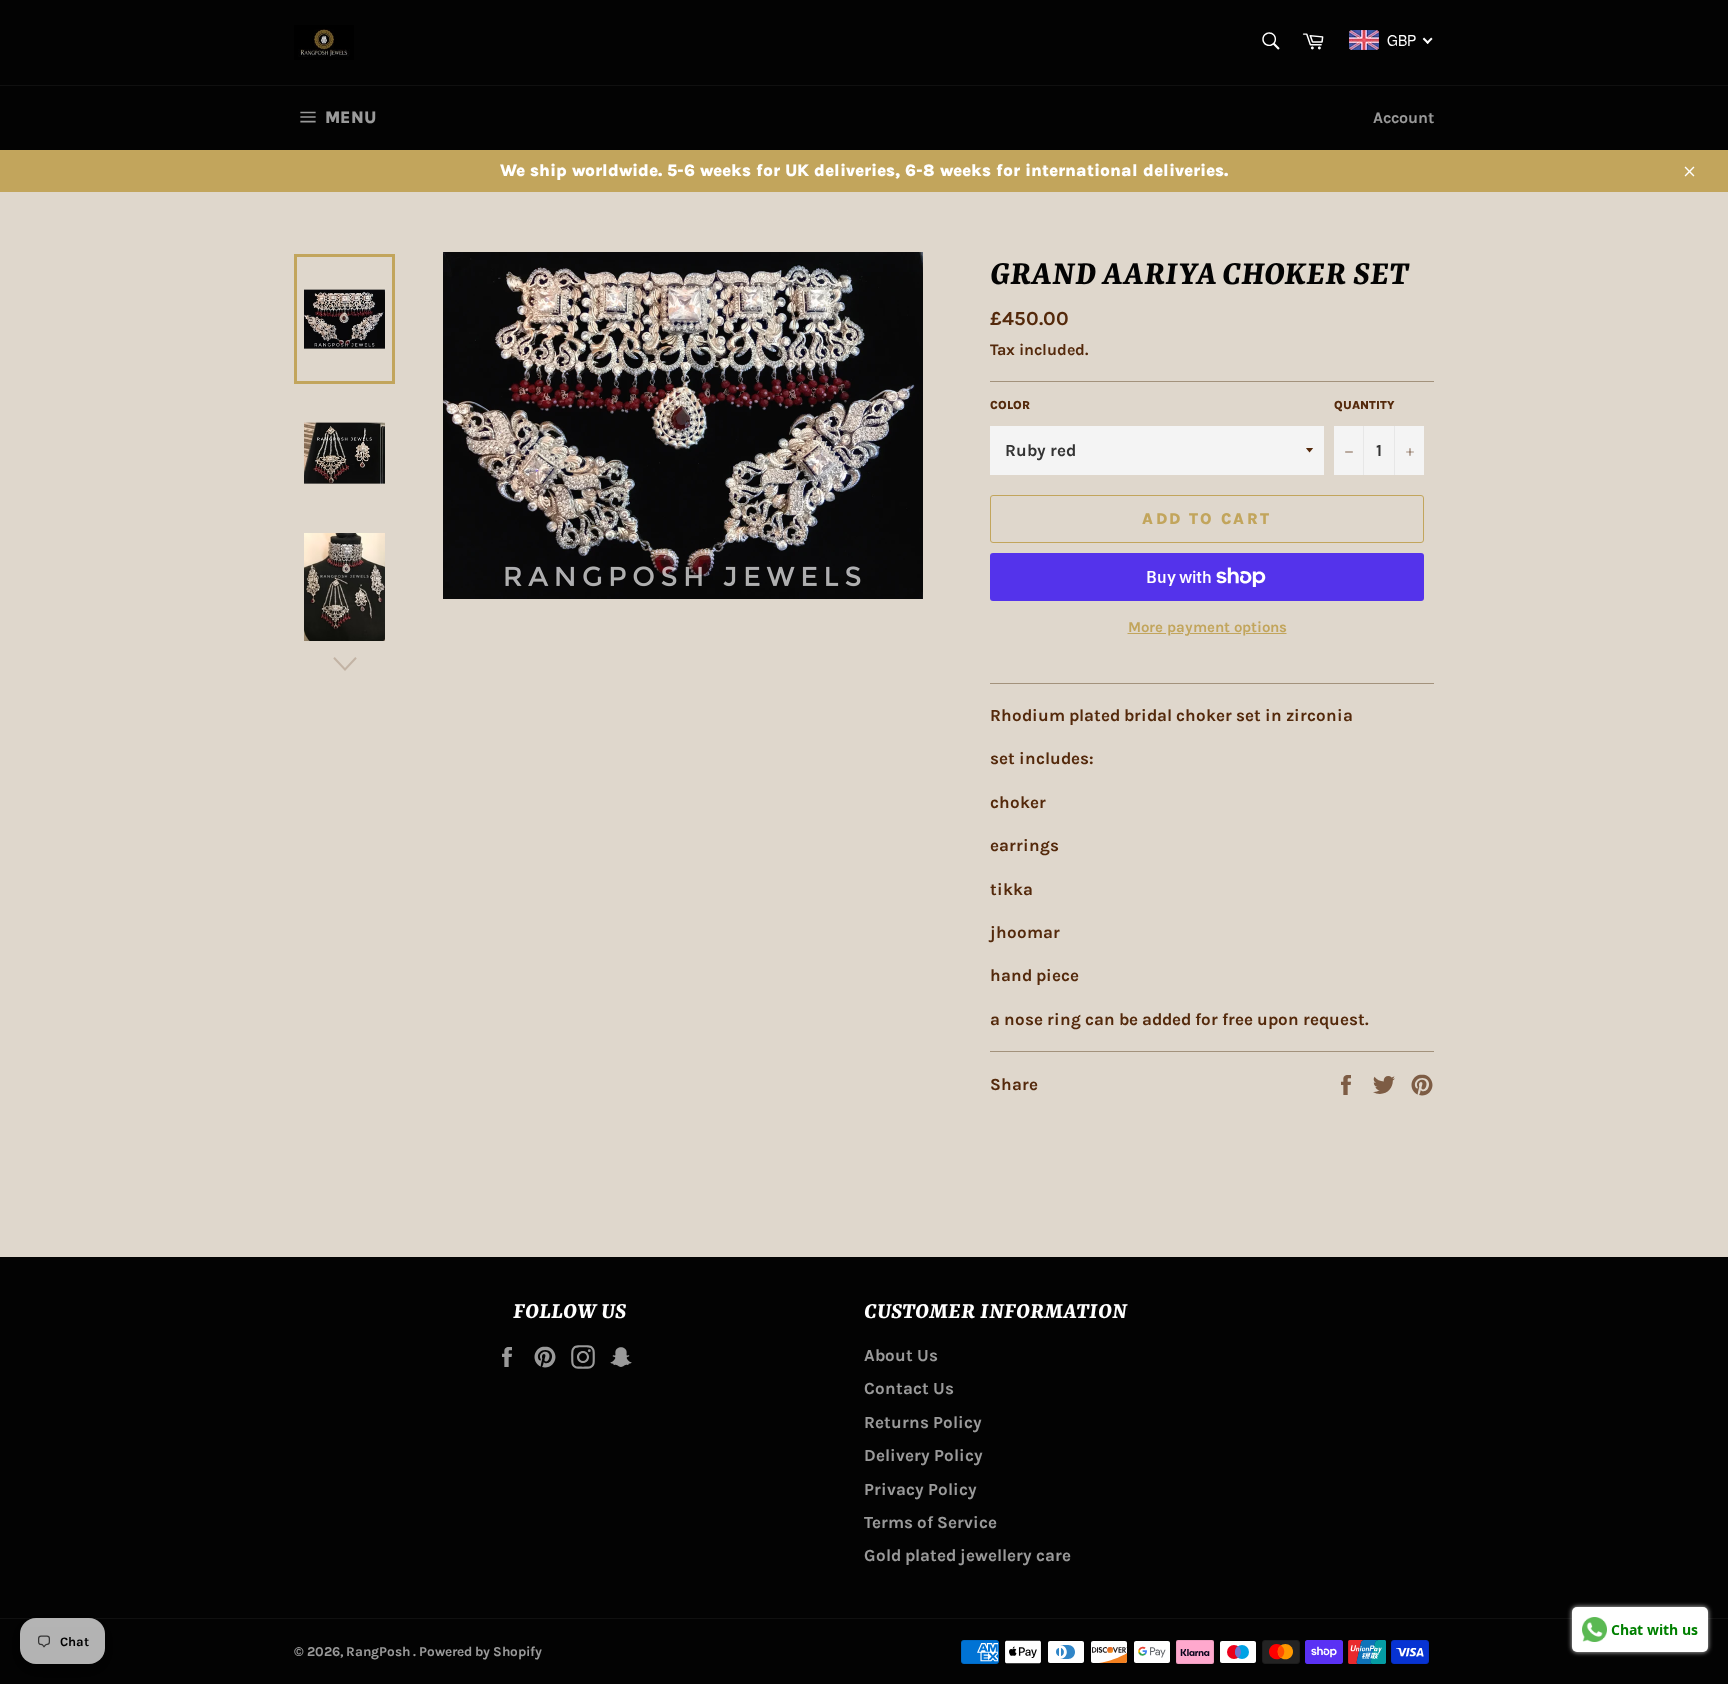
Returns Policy (923, 1422)
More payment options (1207, 627)
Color (1010, 405)
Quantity (1364, 405)
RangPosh (379, 1651)
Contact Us (909, 1388)
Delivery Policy (923, 1455)
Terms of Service (930, 1522)
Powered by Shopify (480, 1651)
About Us (901, 1355)
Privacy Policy (920, 1489)
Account (1403, 117)
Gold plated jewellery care (967, 1555)
